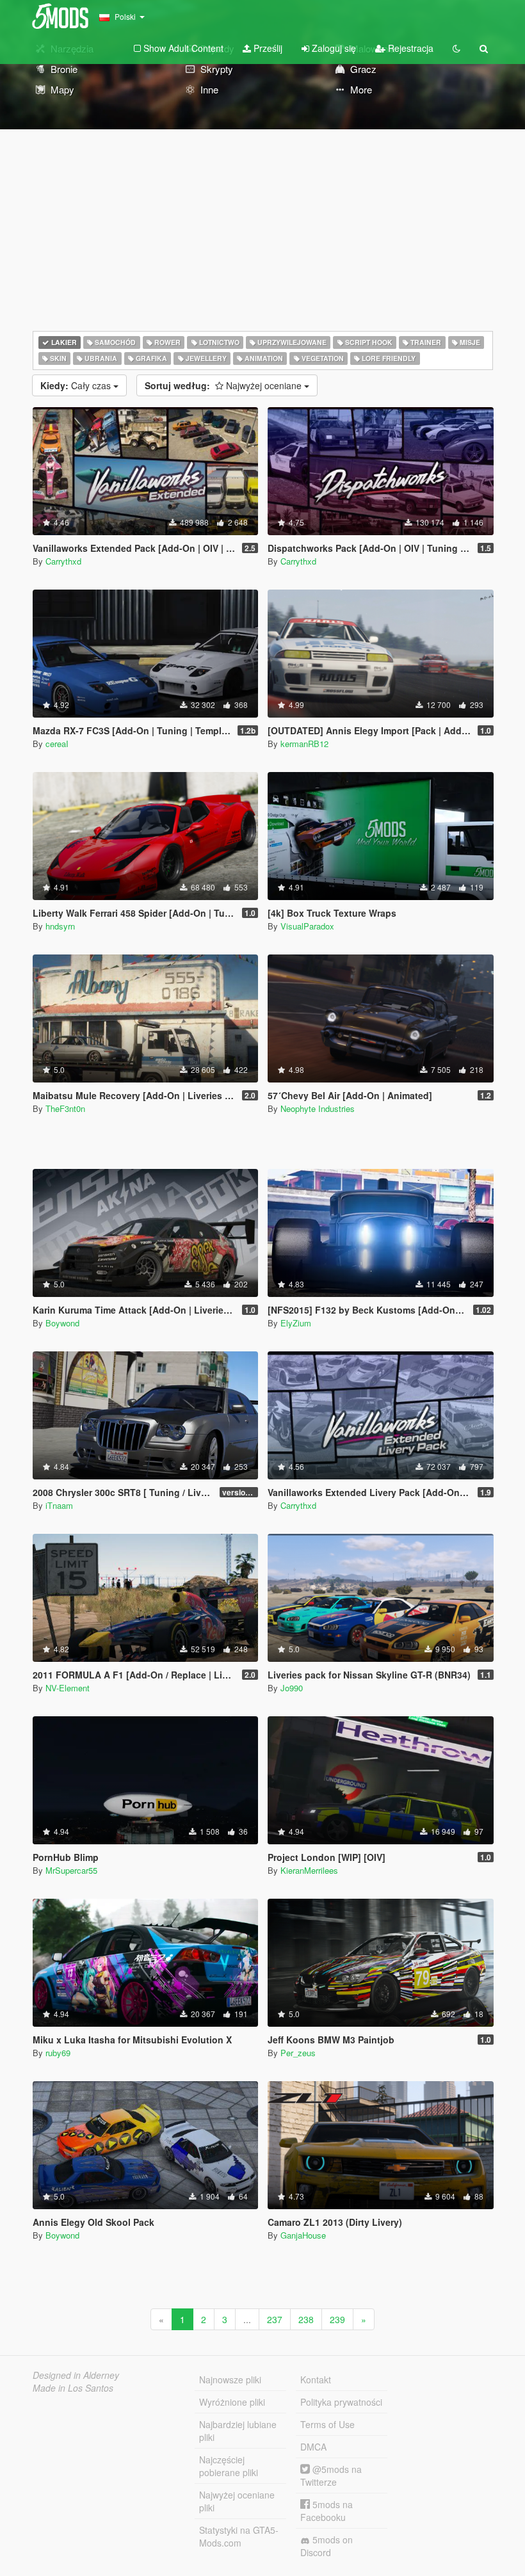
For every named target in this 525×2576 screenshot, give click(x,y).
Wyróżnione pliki (232, 2402)
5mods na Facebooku (327, 2511)
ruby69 (58, 2053)
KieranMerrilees (309, 1870)
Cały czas (77, 385)
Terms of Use (327, 2424)
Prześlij (267, 48)
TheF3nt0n (65, 1108)
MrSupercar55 (71, 1870)
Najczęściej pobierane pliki (229, 2466)
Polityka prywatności (341, 2402)
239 (337, 2319)
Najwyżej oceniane (224, 385)
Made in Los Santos (73, 2388)
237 (275, 2319)
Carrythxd (63, 561)
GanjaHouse (303, 2235)
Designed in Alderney (76, 2375)
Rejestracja (409, 48)
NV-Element (68, 1688)
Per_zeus (298, 2053)
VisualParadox (307, 926)
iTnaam (59, 1505)
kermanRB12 (304, 744)
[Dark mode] (456, 48)
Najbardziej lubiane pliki (238, 2431)
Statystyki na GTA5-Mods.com (239, 2536)
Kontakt (316, 2379)
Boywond (62, 1323)
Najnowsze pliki (230, 2379)
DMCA (313, 2447)
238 (306, 2319)
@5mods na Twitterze (331, 2475)
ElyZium (296, 1323)
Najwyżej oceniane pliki (237, 2501)
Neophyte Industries (318, 1108)
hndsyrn (60, 926)
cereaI (57, 744)
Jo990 (292, 1688)
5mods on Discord (327, 2546)
